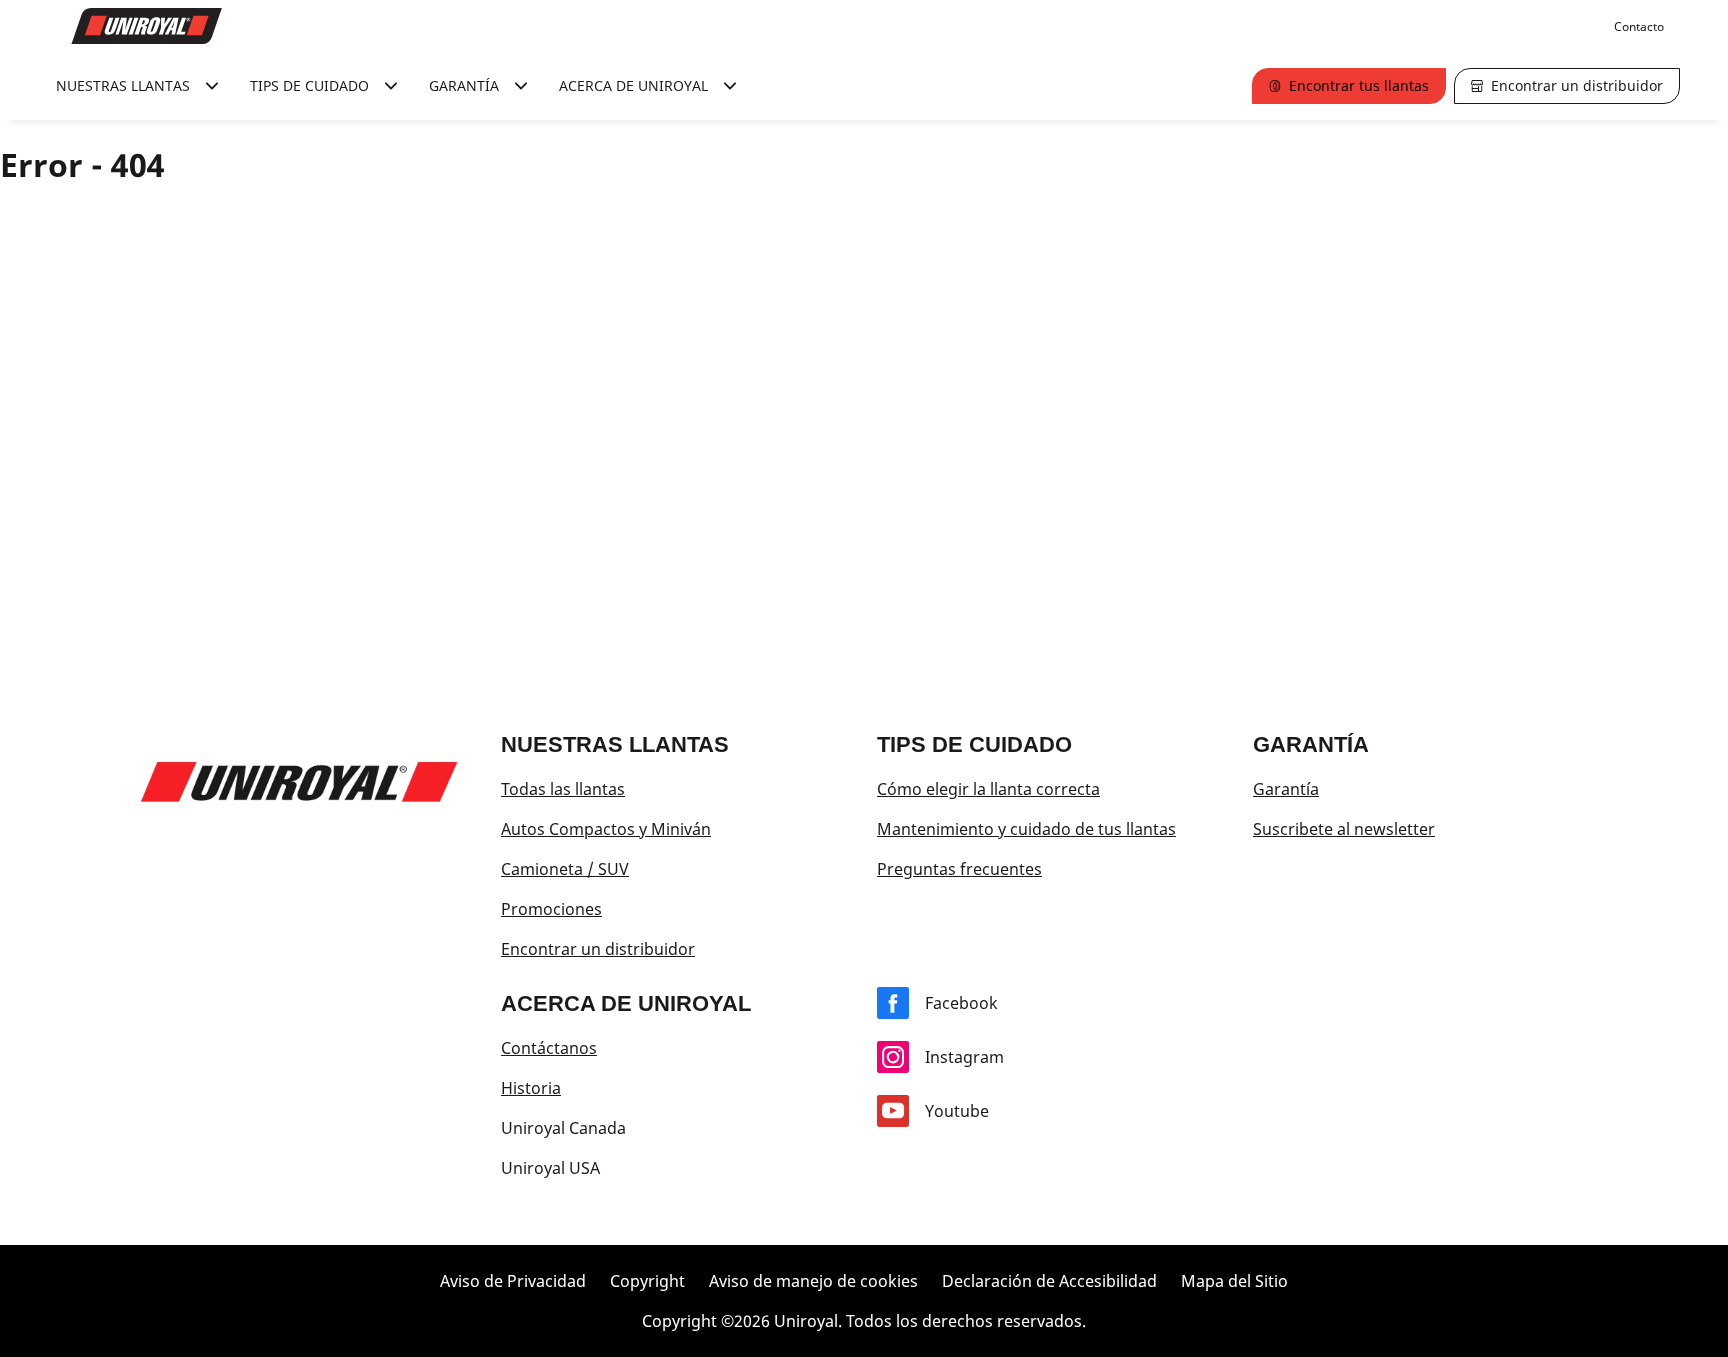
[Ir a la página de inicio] (147, 26)
